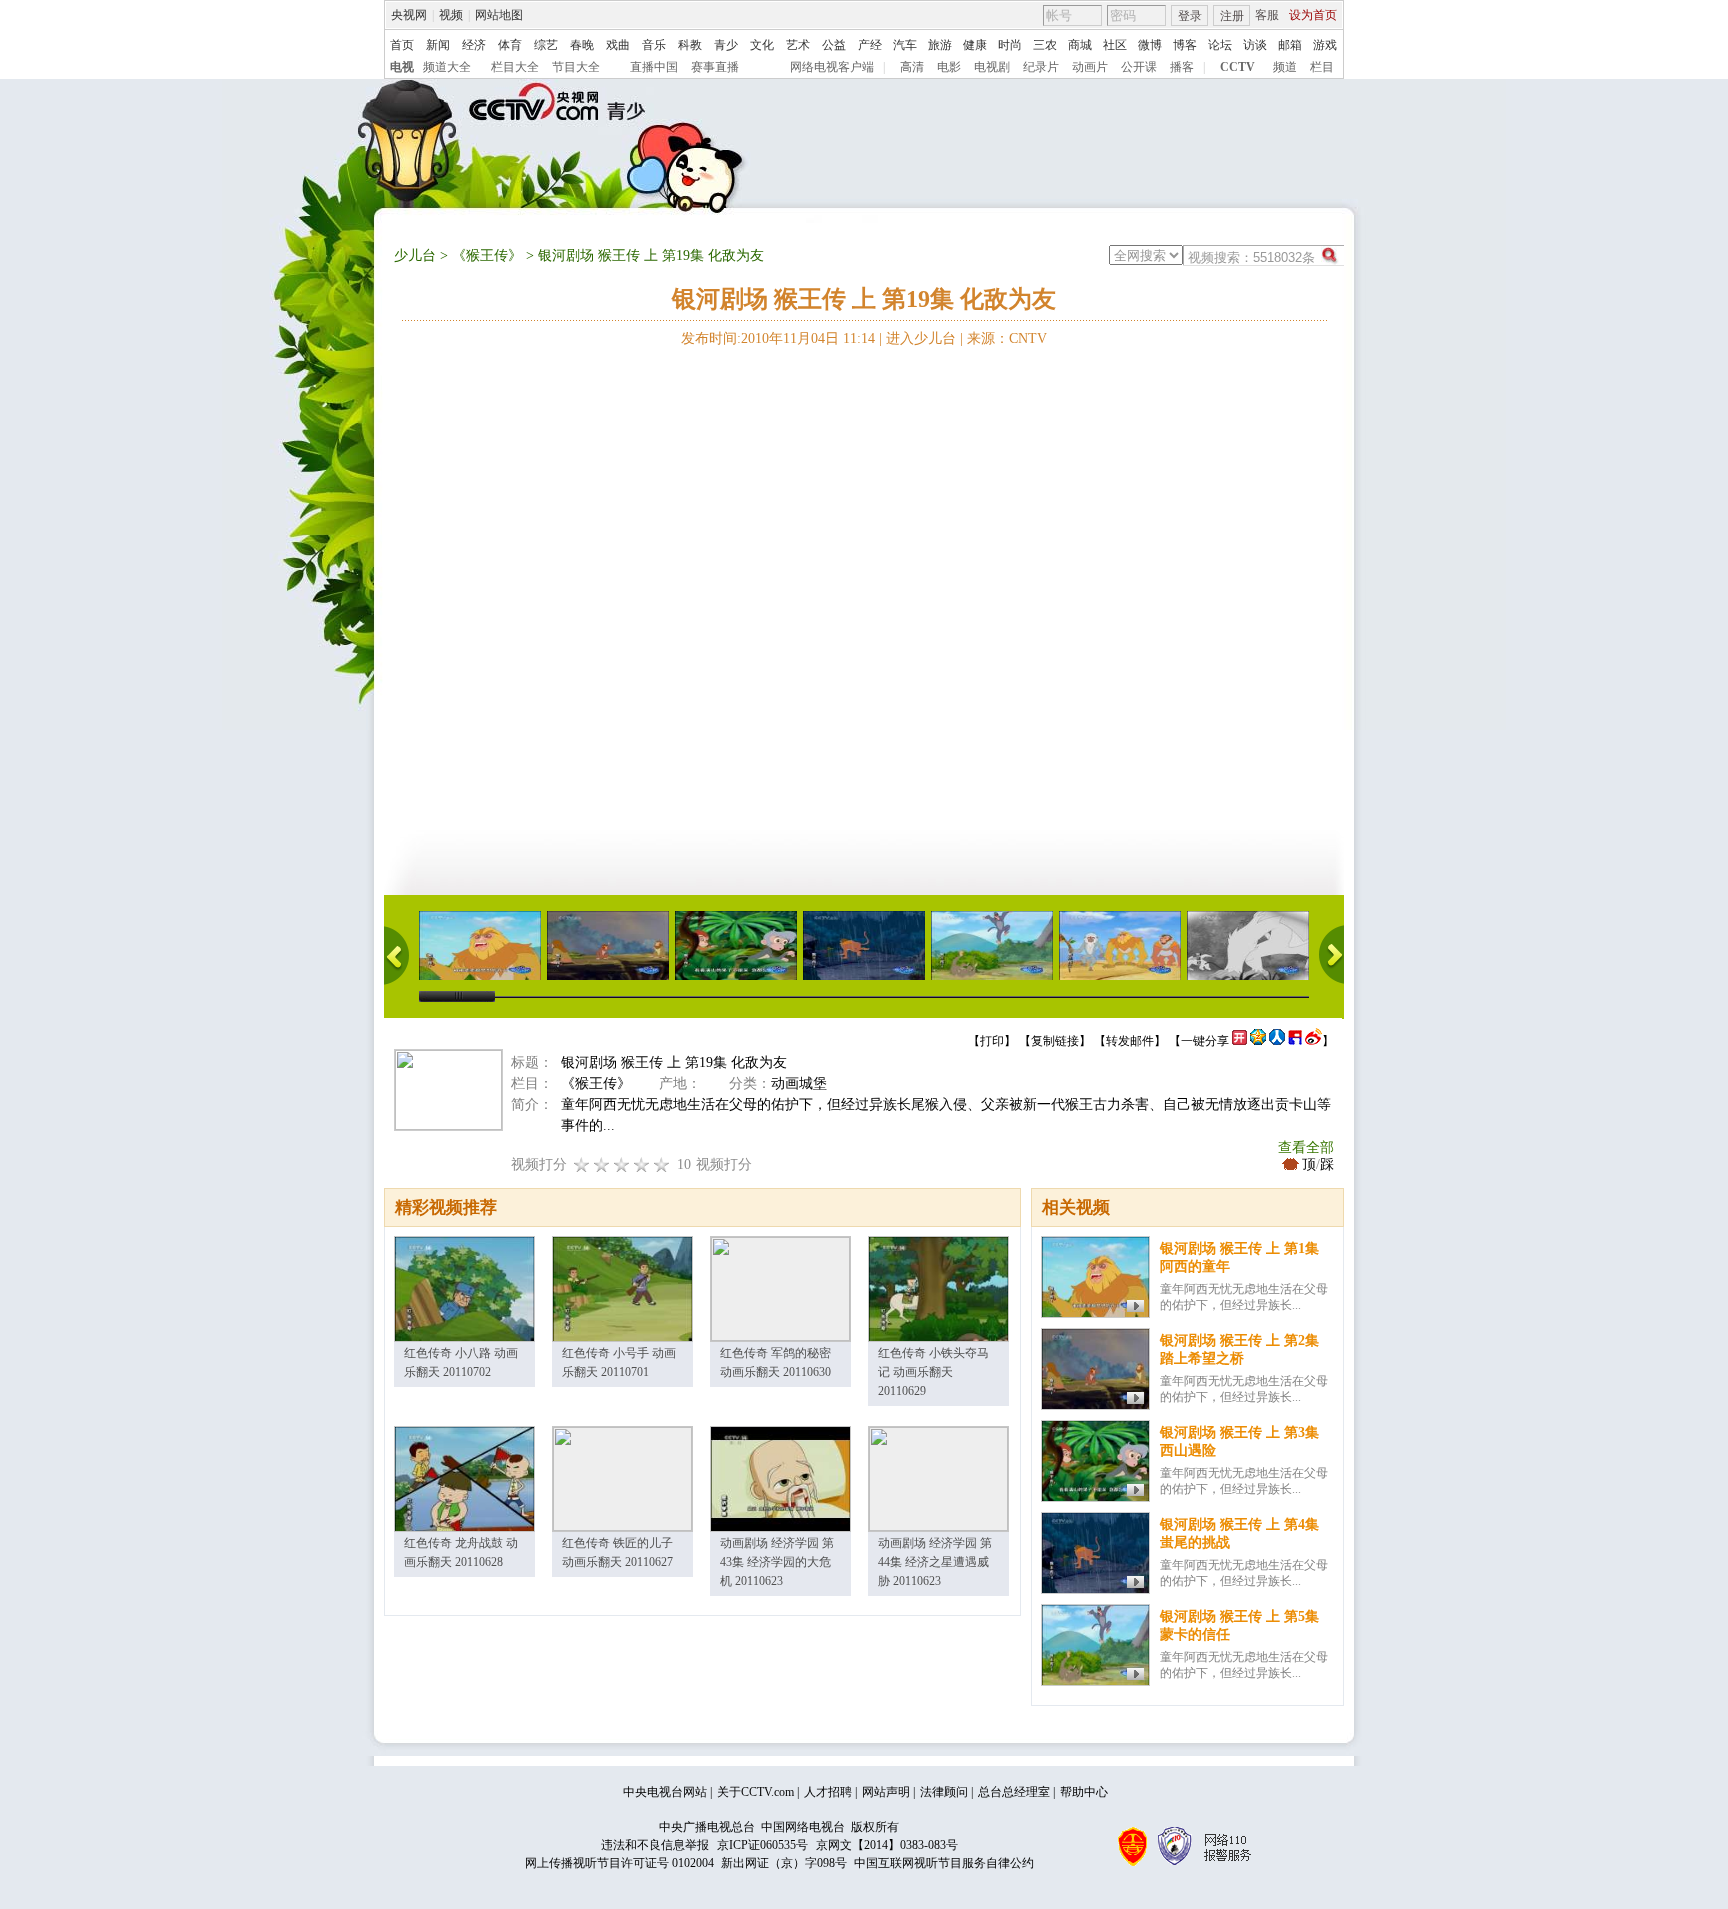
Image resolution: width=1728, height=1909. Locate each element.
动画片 (1090, 67)
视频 (451, 15)
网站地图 (499, 15)
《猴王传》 (487, 255)
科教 (690, 45)
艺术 (798, 45)
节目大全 (576, 67)
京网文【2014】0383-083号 (887, 1845)
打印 (992, 1041)
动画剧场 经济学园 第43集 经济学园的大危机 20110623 (777, 1562)
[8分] (642, 1164)
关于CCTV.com (755, 1792)
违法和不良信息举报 (655, 1845)
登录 (1190, 16)
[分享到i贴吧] (1295, 1041)
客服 (1267, 15)
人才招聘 (828, 1792)
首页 (402, 45)
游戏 (1325, 45)
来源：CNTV (1007, 338)
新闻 (438, 45)
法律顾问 (944, 1792)
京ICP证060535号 (762, 1845)
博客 (1185, 45)
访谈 (1255, 45)
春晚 (582, 45)
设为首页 (1313, 15)
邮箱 (1290, 45)
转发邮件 (1130, 1041)
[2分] (582, 1164)
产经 (870, 45)
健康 (975, 45)
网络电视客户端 (832, 67)
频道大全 (447, 67)
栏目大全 (515, 67)
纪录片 (1041, 67)
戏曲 (618, 45)
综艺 (546, 45)
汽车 (905, 45)
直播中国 (654, 67)
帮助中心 (1084, 1792)
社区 (1115, 45)
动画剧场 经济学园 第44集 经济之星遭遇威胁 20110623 (935, 1562)
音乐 (654, 45)
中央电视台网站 (665, 1792)
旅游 (940, 45)
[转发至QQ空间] (1258, 1041)
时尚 (1010, 45)
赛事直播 (715, 67)
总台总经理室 (1014, 1792)
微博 (1150, 45)
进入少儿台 (921, 338)
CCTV (1237, 67)
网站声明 (886, 1792)
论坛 (1220, 45)
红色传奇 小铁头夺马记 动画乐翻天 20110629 (933, 1372)
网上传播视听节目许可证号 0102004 (619, 1863)
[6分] (622, 1164)
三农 (1045, 45)
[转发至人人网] (1277, 1041)
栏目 (1322, 67)
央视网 (409, 15)
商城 (1080, 45)
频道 (1285, 67)
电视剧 (992, 67)
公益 (834, 45)
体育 (510, 45)
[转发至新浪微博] (1313, 1041)
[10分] (662, 1164)
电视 (402, 67)
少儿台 (415, 255)
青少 (726, 45)
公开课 (1139, 67)
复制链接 (1055, 1041)
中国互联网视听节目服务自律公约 (944, 1863)
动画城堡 (799, 1083)
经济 (474, 45)
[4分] (602, 1164)
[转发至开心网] (1239, 1041)
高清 (912, 67)
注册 (1232, 16)
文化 (762, 45)
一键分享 (1205, 1041)
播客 (1182, 67)
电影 (949, 67)
